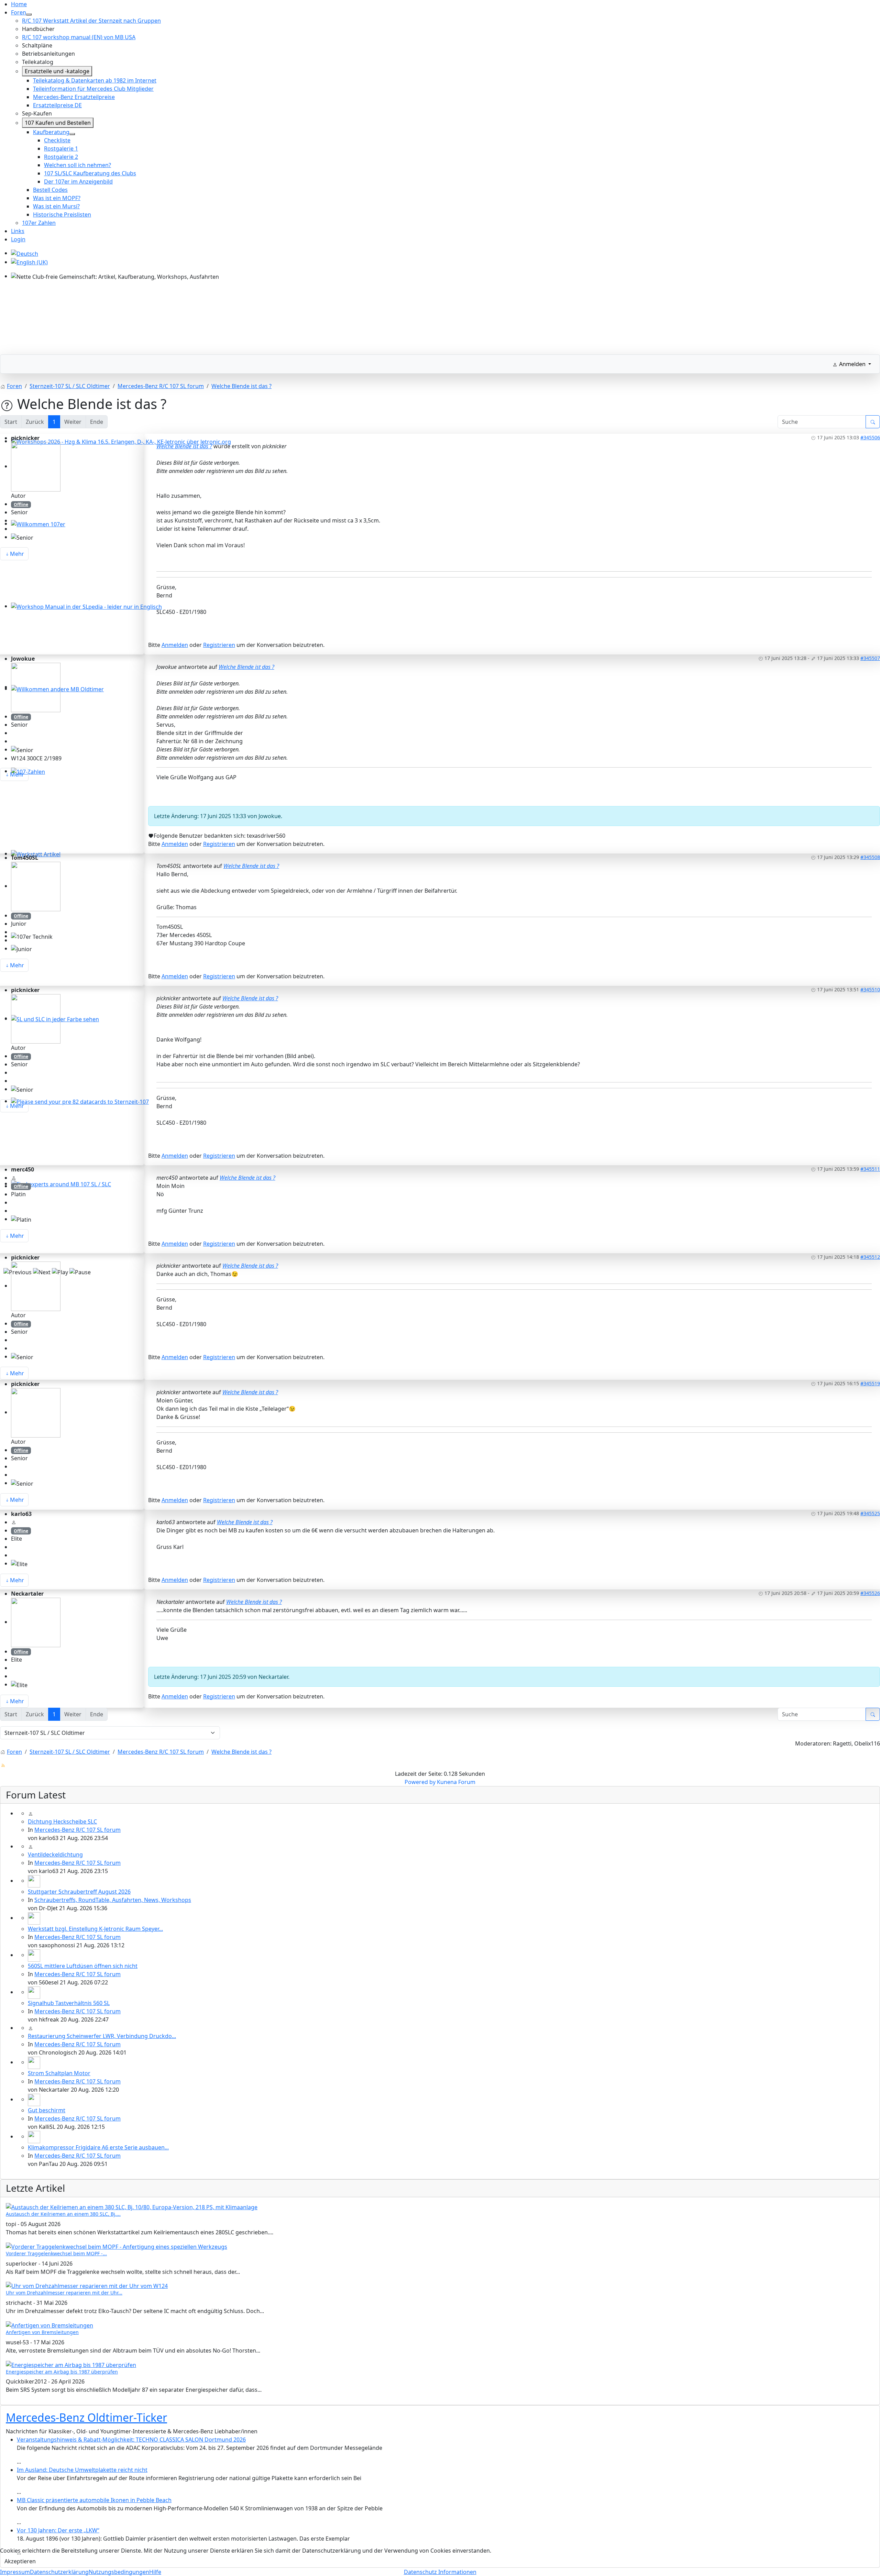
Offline (21, 504)
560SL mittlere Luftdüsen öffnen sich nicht (83, 1966)
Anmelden (175, 645)
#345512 (870, 1257)
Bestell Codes (50, 190)
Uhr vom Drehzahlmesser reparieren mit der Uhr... (64, 2293)
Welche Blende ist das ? (184, 446)
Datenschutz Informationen (440, 2572)
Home (19, 4)
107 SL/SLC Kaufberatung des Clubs (90, 173)
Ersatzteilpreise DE (57, 105)
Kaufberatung (51, 132)
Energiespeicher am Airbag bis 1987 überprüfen (62, 2372)
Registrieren (219, 645)
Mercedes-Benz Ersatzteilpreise (74, 97)
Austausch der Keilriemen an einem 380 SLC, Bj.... (63, 2214)
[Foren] (29, 14)
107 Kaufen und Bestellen (58, 123)
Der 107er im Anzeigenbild (78, 181)
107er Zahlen (39, 223)
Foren (19, 12)
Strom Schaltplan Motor (59, 2073)
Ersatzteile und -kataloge (57, 71)
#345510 (870, 989)
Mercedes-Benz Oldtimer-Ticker (86, 2417)
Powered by (420, 1782)
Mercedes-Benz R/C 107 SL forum (78, 1830)
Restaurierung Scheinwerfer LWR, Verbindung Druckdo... (102, 2036)
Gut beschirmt (47, 2110)
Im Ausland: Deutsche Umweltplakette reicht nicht (82, 2470)
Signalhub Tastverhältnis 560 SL (69, 2003)
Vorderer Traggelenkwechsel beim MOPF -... (56, 2253)
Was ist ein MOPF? (57, 198)
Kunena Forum (456, 1782)
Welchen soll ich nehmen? (78, 165)
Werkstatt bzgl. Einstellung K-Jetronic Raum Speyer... (95, 1929)
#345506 (870, 437)
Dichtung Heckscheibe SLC (62, 1821)
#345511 (870, 1169)
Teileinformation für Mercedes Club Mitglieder (93, 89)
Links (18, 231)
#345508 (870, 857)
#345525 (870, 1513)
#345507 (870, 658)
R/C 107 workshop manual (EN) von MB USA (79, 37)
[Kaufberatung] (72, 134)
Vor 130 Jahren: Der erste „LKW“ (58, 2530)
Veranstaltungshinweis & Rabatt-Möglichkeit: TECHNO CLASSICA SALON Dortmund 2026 (131, 2440)
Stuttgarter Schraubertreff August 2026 (79, 1892)
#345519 (870, 1383)
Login (18, 239)
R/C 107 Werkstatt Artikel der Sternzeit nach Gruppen (91, 21)
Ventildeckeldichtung (55, 1854)
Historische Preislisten (62, 214)
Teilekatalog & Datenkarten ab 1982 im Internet (95, 80)
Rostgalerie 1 (61, 148)
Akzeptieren (20, 2561)
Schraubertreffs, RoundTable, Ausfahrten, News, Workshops (113, 1900)
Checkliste (57, 140)
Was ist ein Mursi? (56, 206)
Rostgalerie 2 (61, 157)
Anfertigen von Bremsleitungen (42, 2332)
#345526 (870, 1593)
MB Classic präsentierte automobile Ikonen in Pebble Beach (94, 2500)
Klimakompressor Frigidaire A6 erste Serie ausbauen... (98, 2147)
